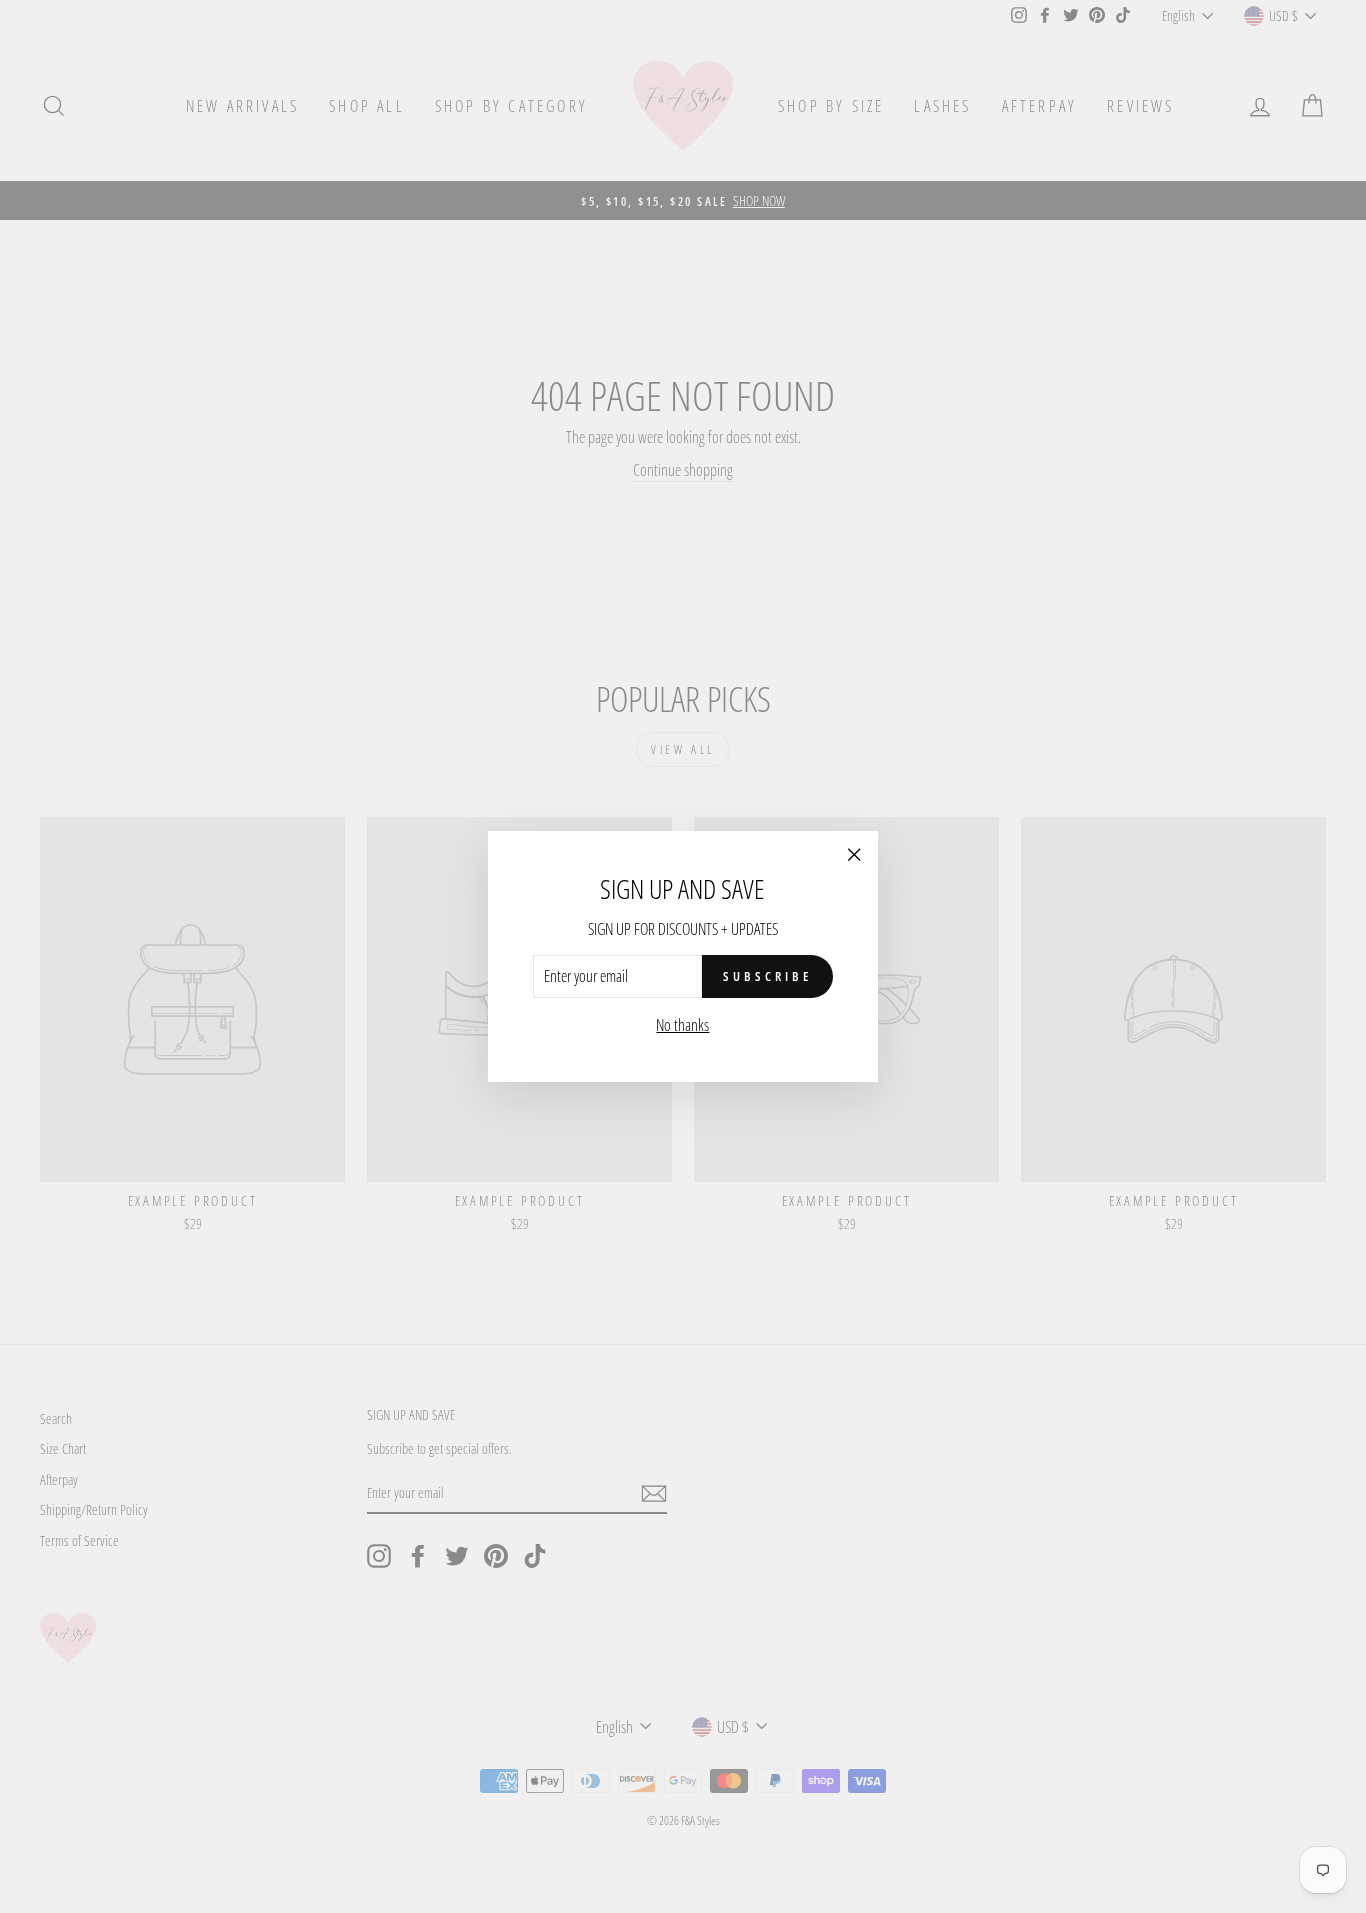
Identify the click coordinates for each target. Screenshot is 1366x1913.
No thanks (682, 1025)
